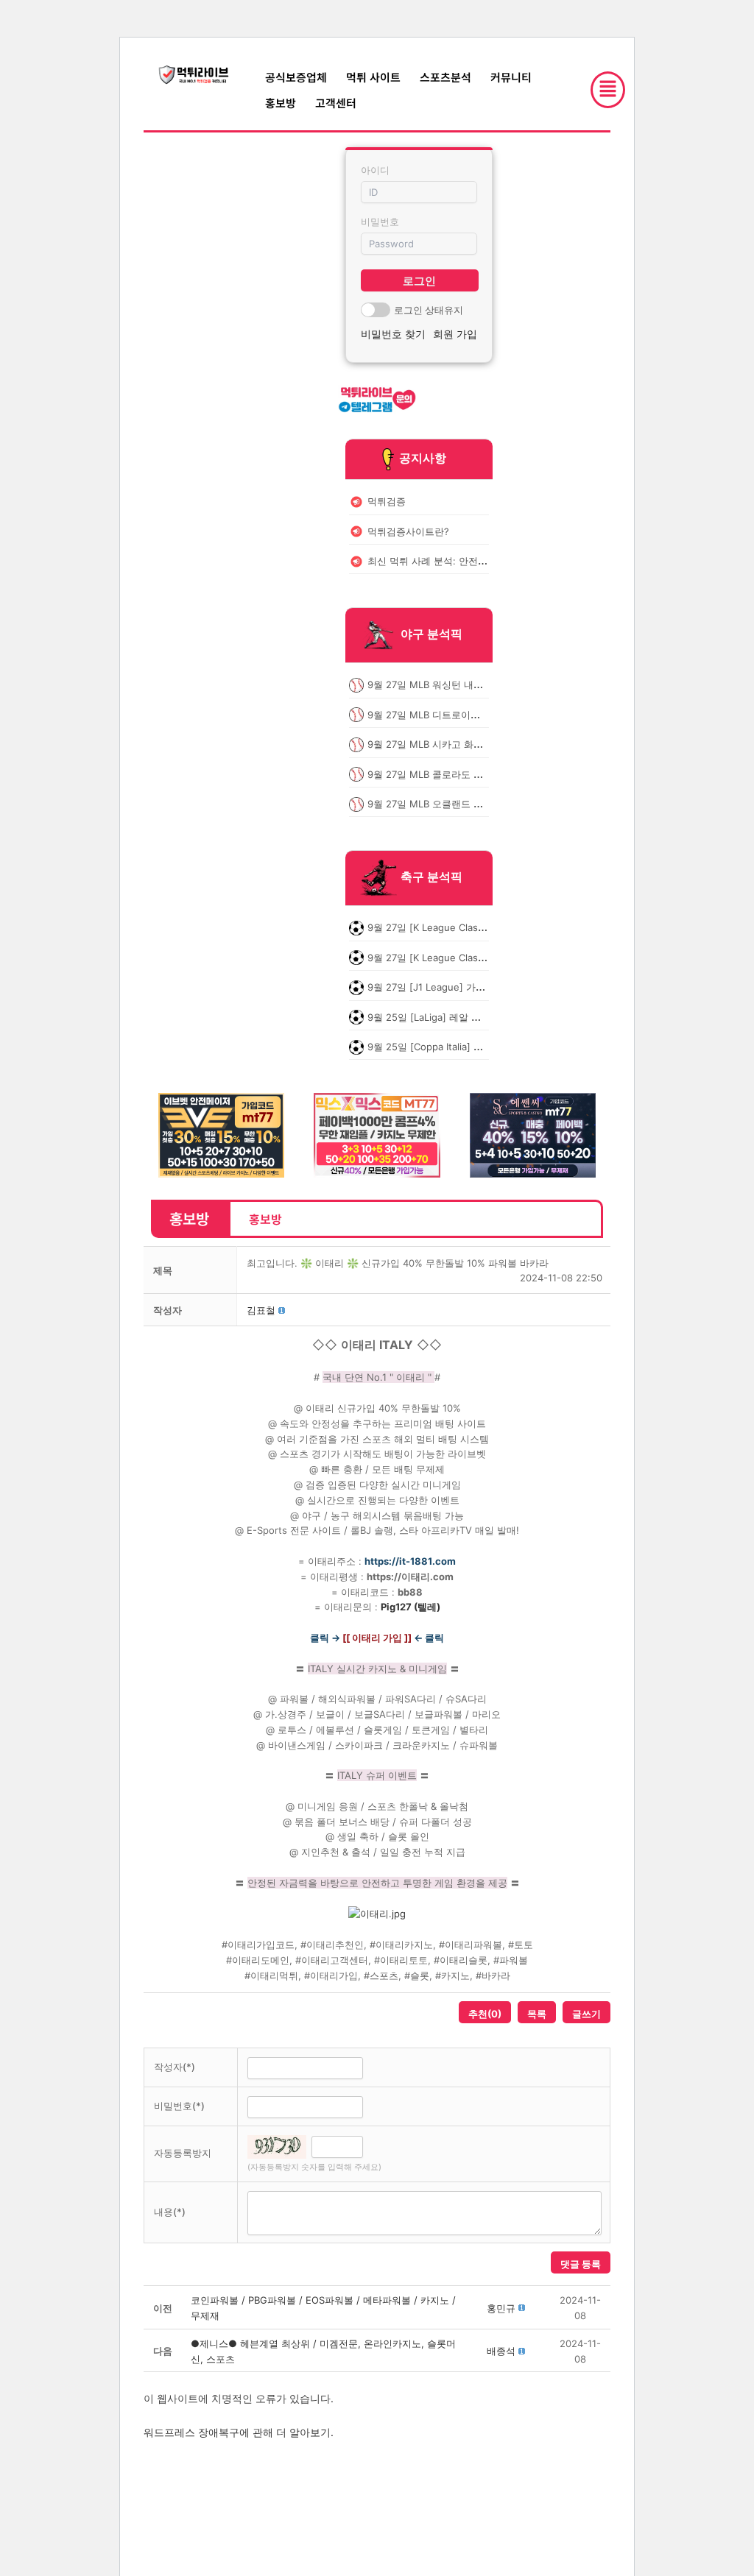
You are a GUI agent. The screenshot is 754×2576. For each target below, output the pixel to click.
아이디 (375, 170)
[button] (261, 1310)
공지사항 (423, 458)
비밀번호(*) (179, 2106)
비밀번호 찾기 (393, 334)
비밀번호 (380, 222)
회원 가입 (455, 334)
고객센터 (336, 103)
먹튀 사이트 (373, 77)
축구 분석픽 (431, 877)
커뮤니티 (511, 77)
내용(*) (170, 2212)
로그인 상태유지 (429, 310)
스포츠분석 (445, 77)
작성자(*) (175, 2067)
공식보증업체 (296, 77)
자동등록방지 (183, 2153)
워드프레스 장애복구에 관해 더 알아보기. (239, 2432)
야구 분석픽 (431, 634)
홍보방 (281, 103)
